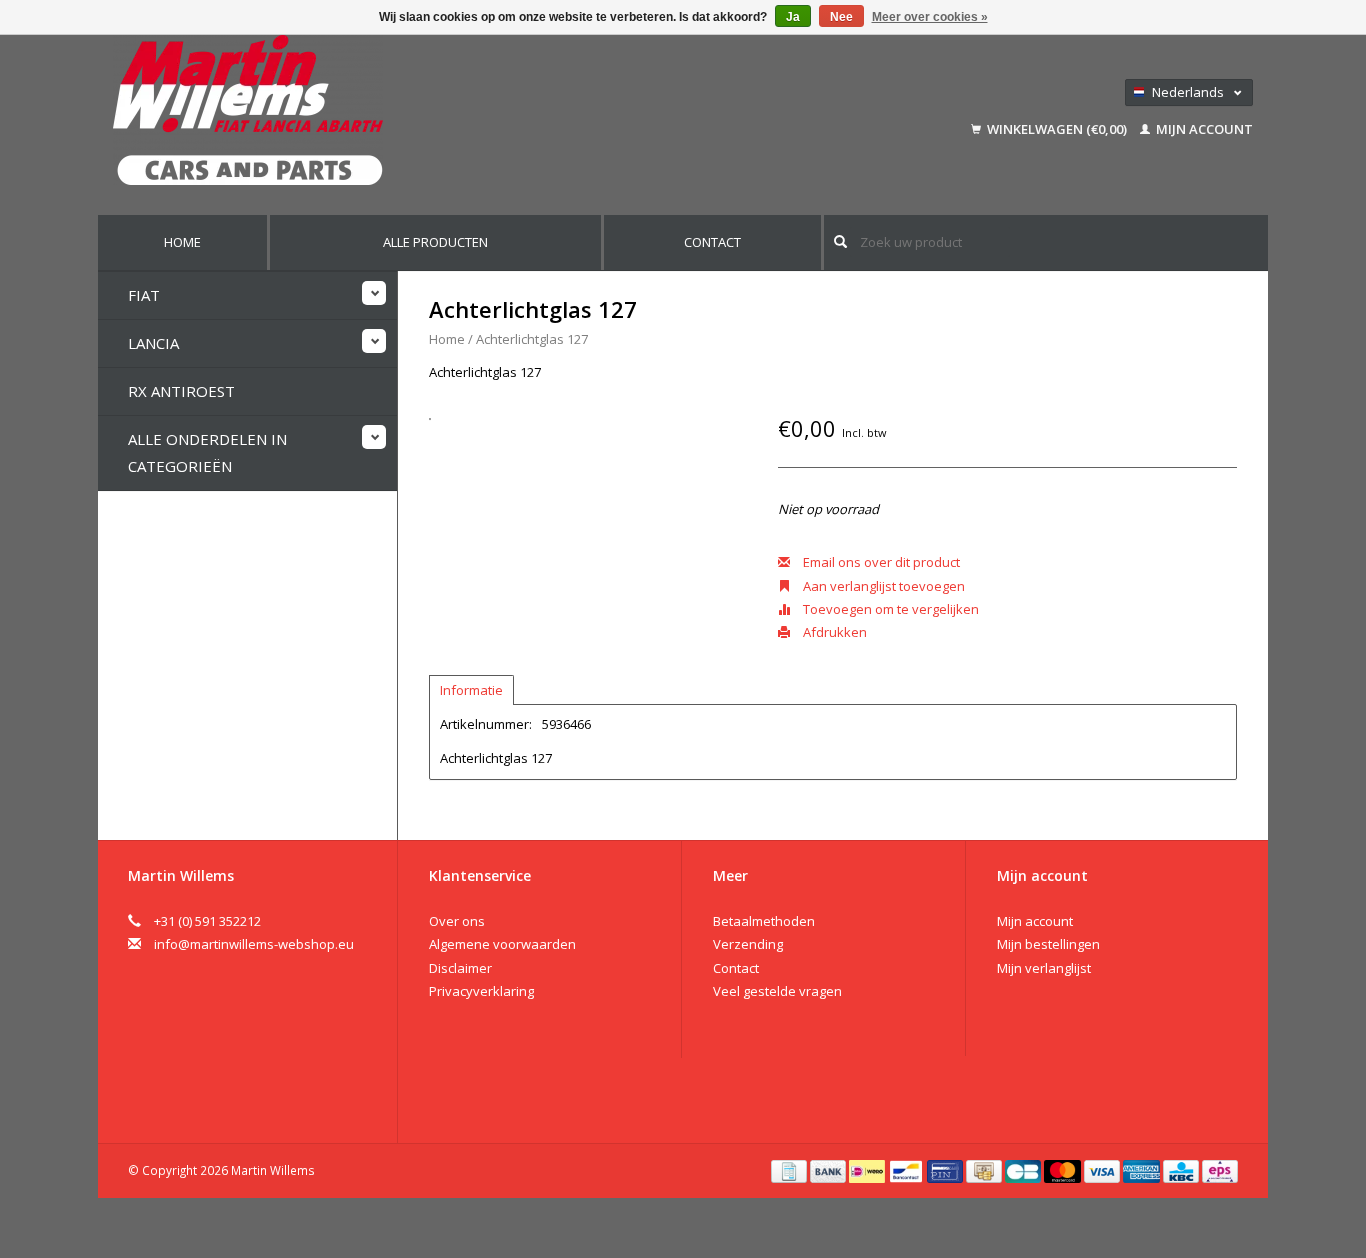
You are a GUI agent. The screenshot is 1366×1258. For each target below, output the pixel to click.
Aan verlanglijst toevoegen (882, 586)
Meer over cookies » (930, 17)
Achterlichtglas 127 (532, 339)
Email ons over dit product (880, 562)
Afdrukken (833, 632)
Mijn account (1203, 129)
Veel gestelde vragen (777, 991)
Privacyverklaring (481, 991)
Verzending (748, 944)
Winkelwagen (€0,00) (1057, 129)
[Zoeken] (840, 241)
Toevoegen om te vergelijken (889, 609)
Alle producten (435, 242)
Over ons (457, 921)
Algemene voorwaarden (502, 944)
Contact (712, 242)
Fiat (144, 295)
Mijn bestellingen (1048, 944)
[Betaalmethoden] (790, 1170)
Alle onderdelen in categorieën (207, 452)
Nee (841, 17)
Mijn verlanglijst (1044, 968)
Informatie (471, 690)
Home (182, 242)
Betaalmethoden (764, 921)
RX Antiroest (181, 391)
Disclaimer (460, 968)
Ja (793, 17)
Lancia (153, 343)
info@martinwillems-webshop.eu (254, 944)
